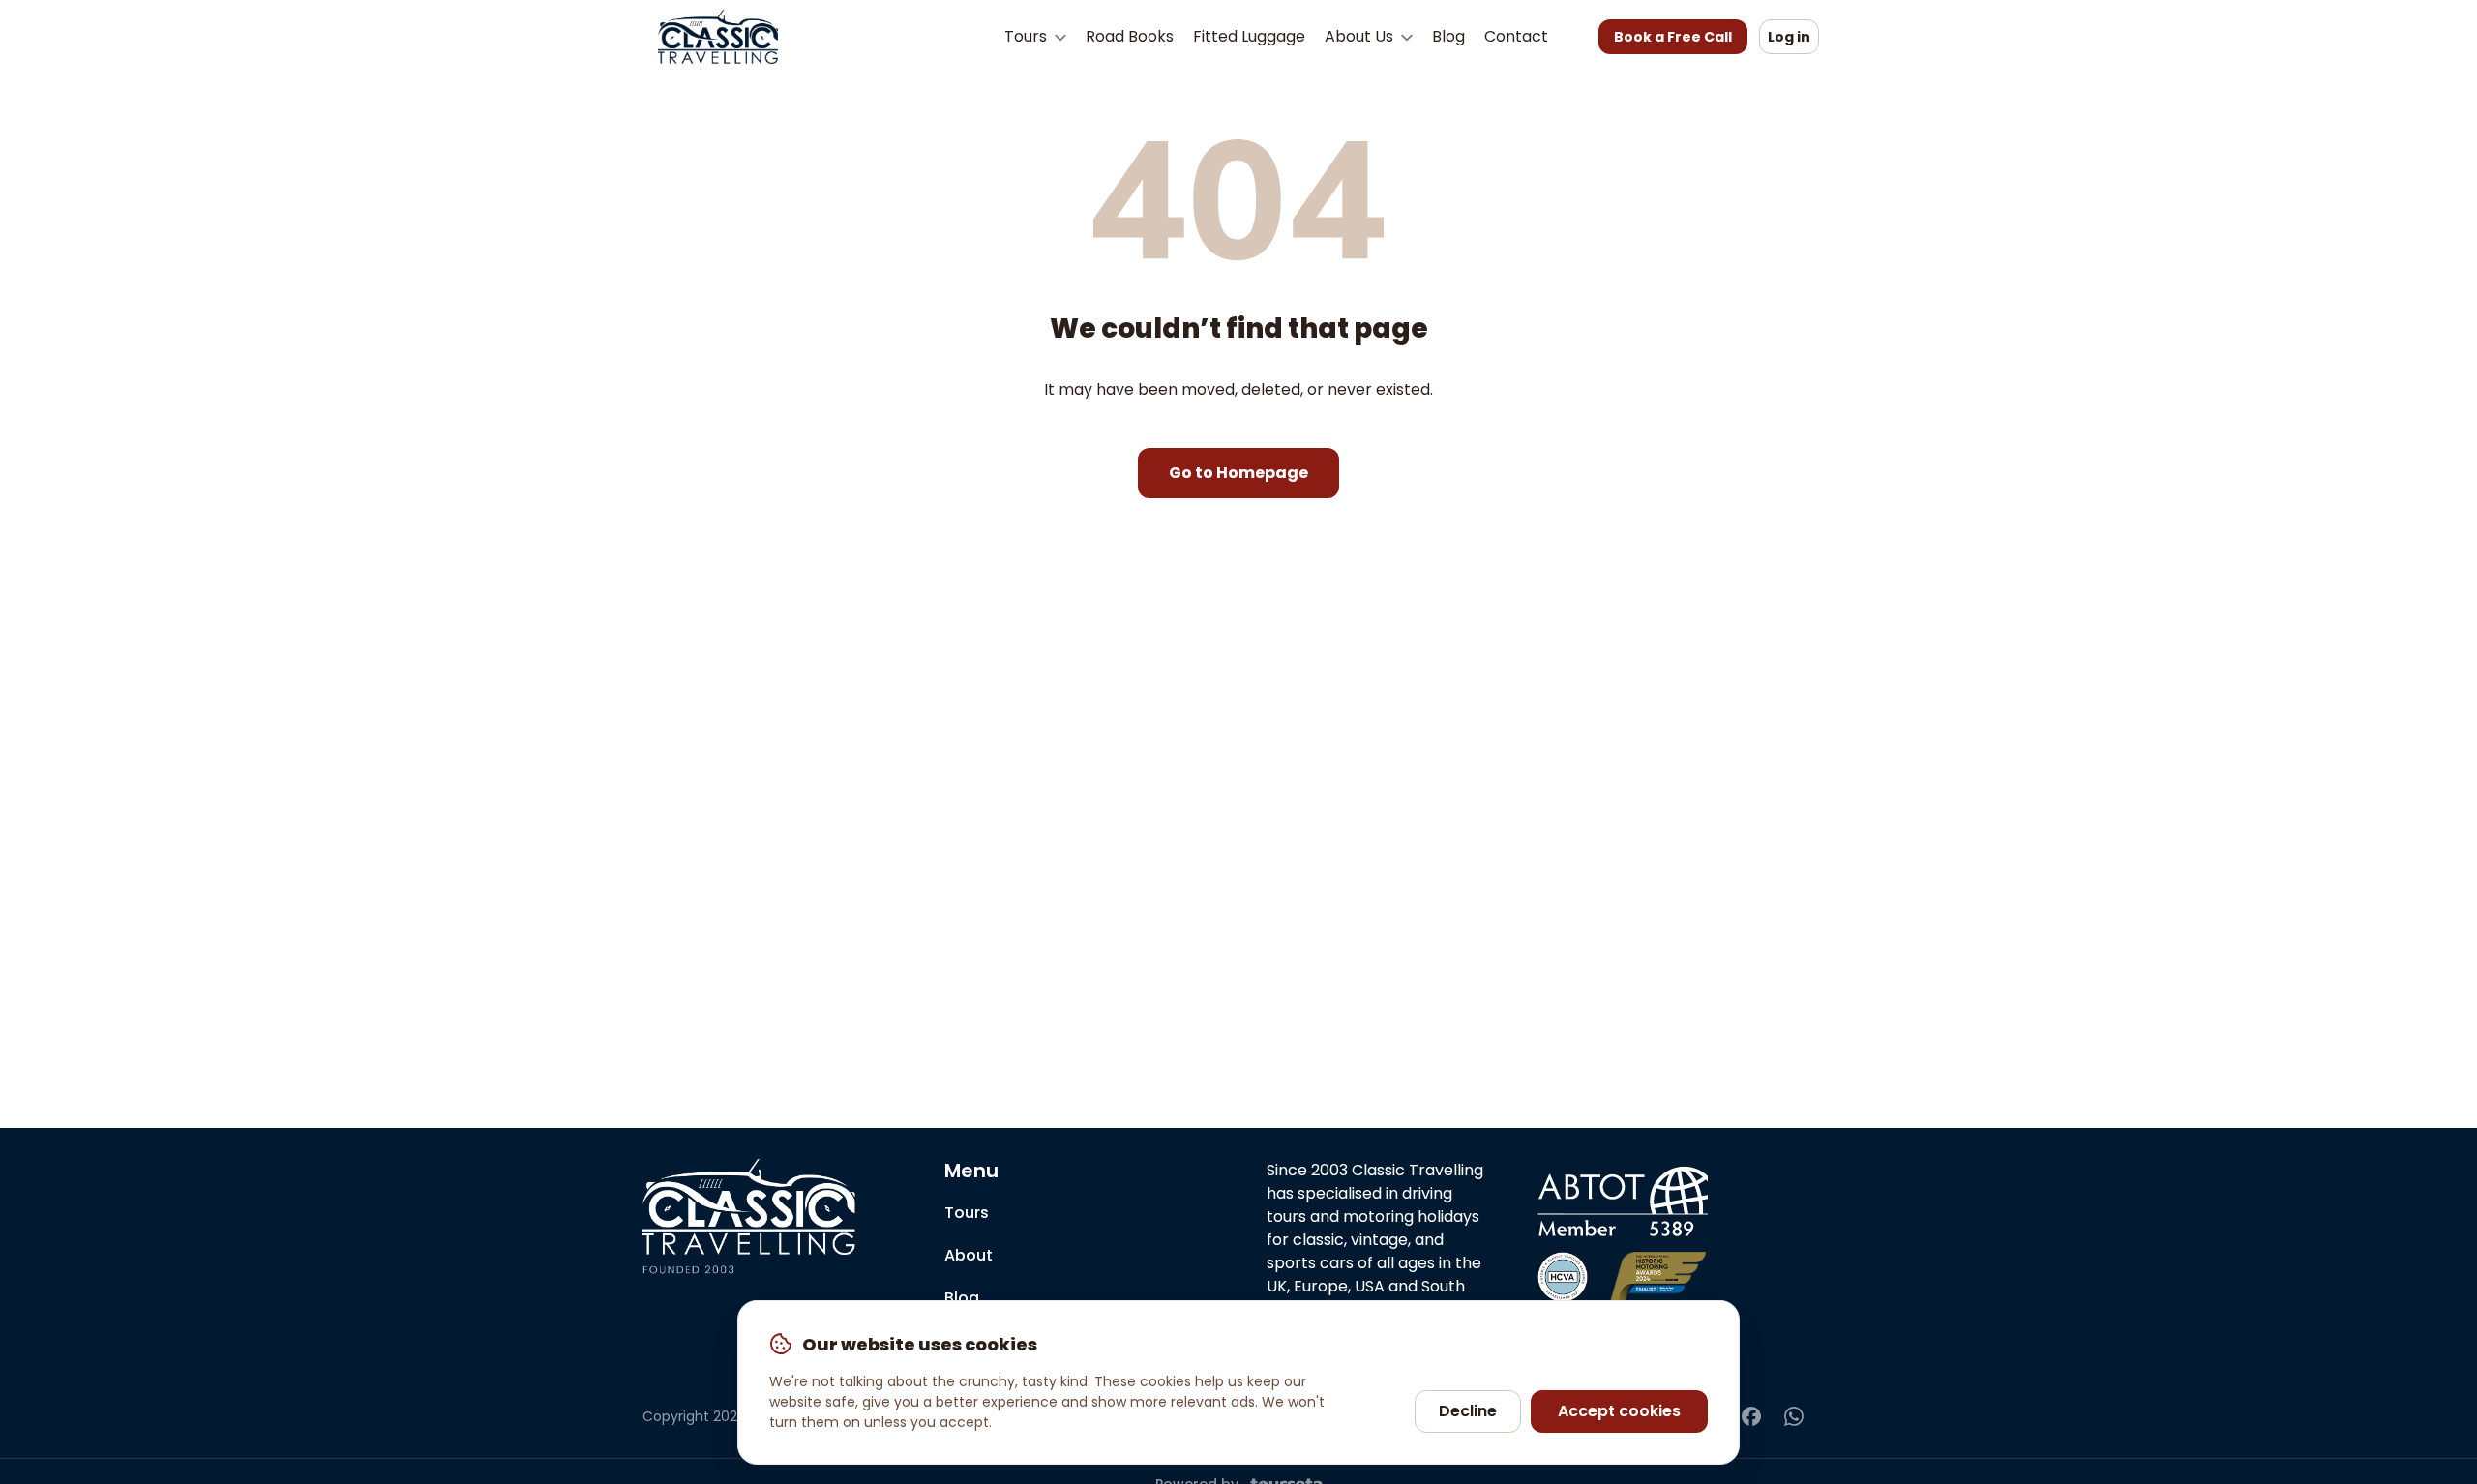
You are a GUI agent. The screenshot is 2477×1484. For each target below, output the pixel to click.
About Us (1361, 36)
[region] (1238, 1382)
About (969, 1255)
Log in (1789, 37)
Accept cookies (1619, 1411)
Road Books (1130, 36)
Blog (1448, 36)
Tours (1028, 36)
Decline (1468, 1411)
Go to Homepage (1238, 473)
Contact (1516, 36)
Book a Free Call (1673, 37)
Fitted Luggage (1249, 36)
